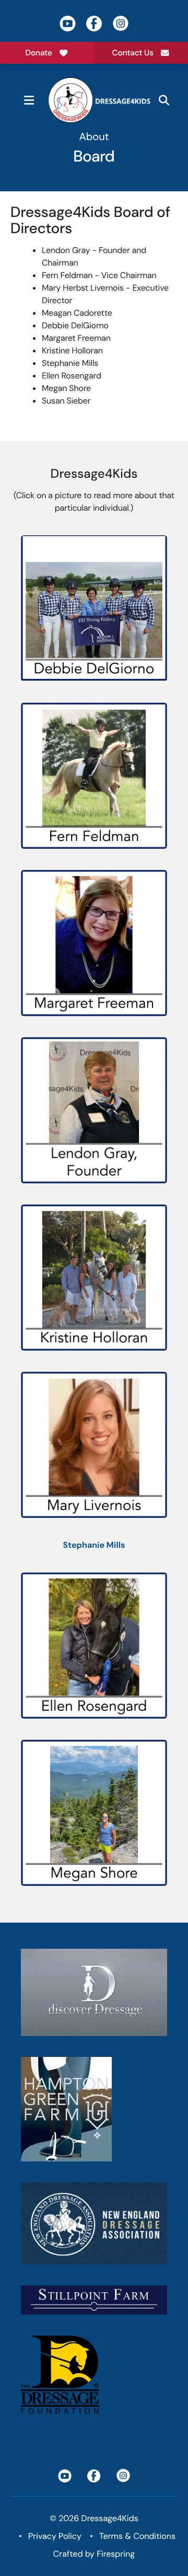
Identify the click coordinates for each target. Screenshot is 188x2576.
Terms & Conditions (137, 2536)
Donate (39, 53)
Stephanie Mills (94, 1545)
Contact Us (133, 53)
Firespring (116, 2554)
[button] (29, 100)
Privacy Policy (55, 2536)
